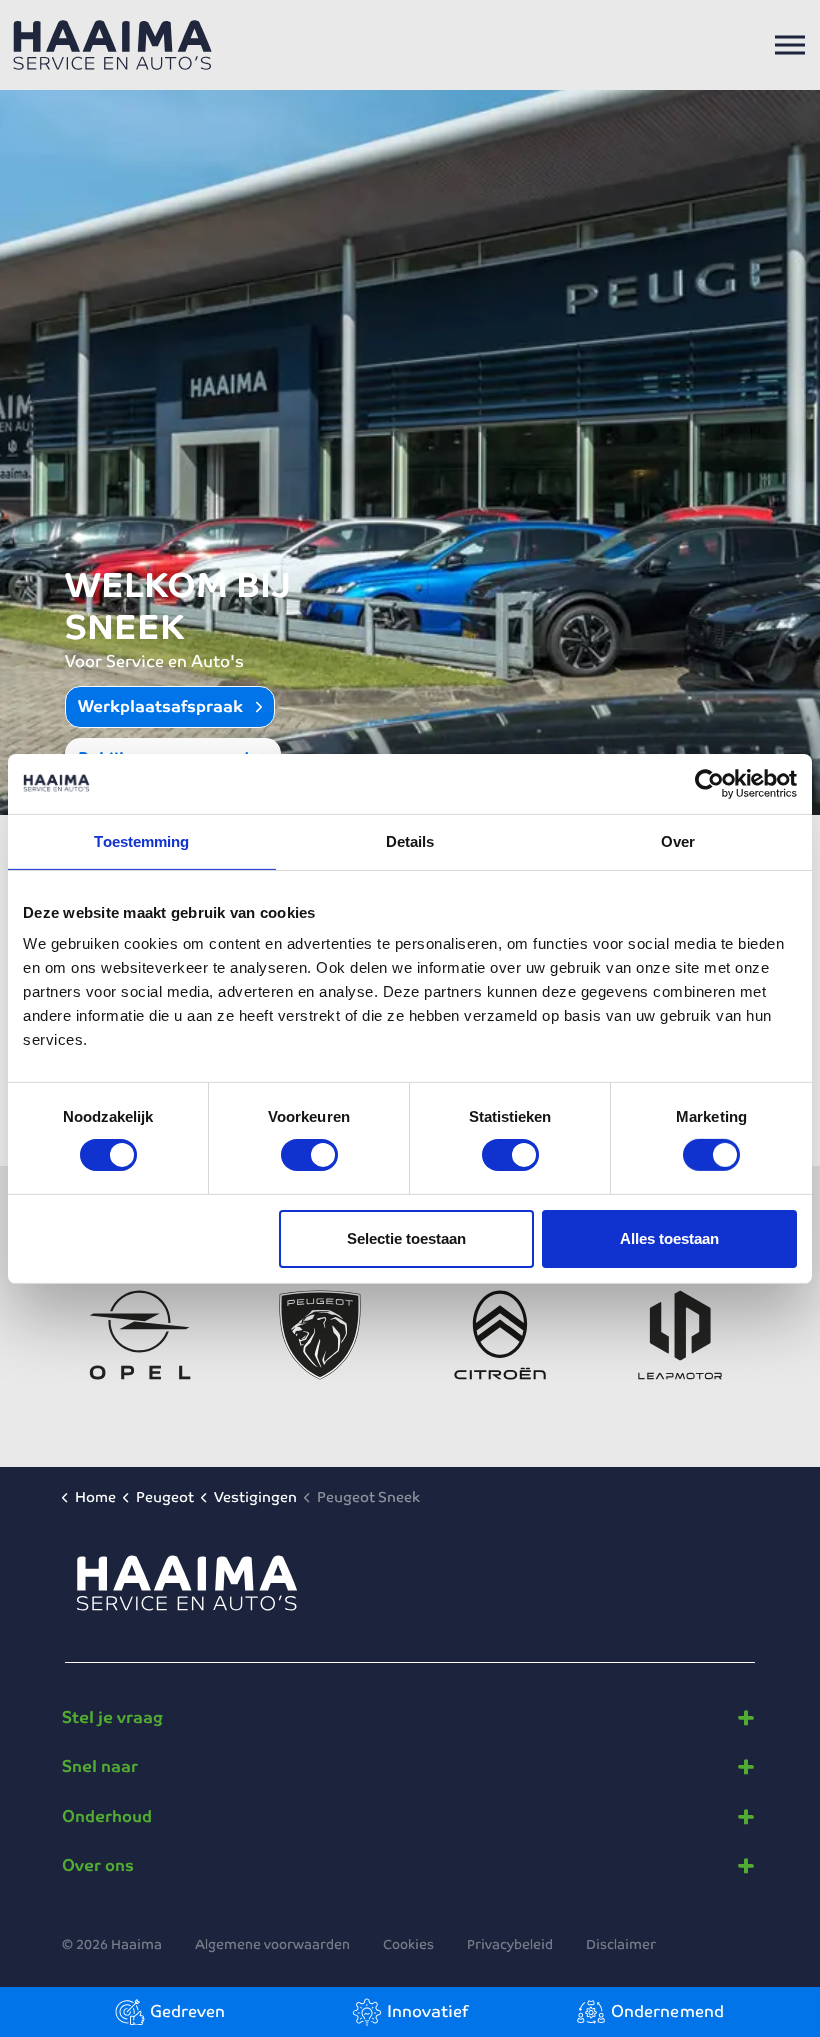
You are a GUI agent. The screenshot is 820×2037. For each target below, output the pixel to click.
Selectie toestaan (406, 1238)
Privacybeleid (510, 1944)
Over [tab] (678, 840)
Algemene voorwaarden (272, 1944)
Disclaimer (621, 1944)
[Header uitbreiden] (790, 45)
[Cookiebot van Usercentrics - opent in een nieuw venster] (709, 783)
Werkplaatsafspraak (162, 706)
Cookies (408, 1944)
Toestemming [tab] (141, 840)
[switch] (309, 1155)
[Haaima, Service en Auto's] (112, 45)
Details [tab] (410, 840)
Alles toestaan (669, 1238)
